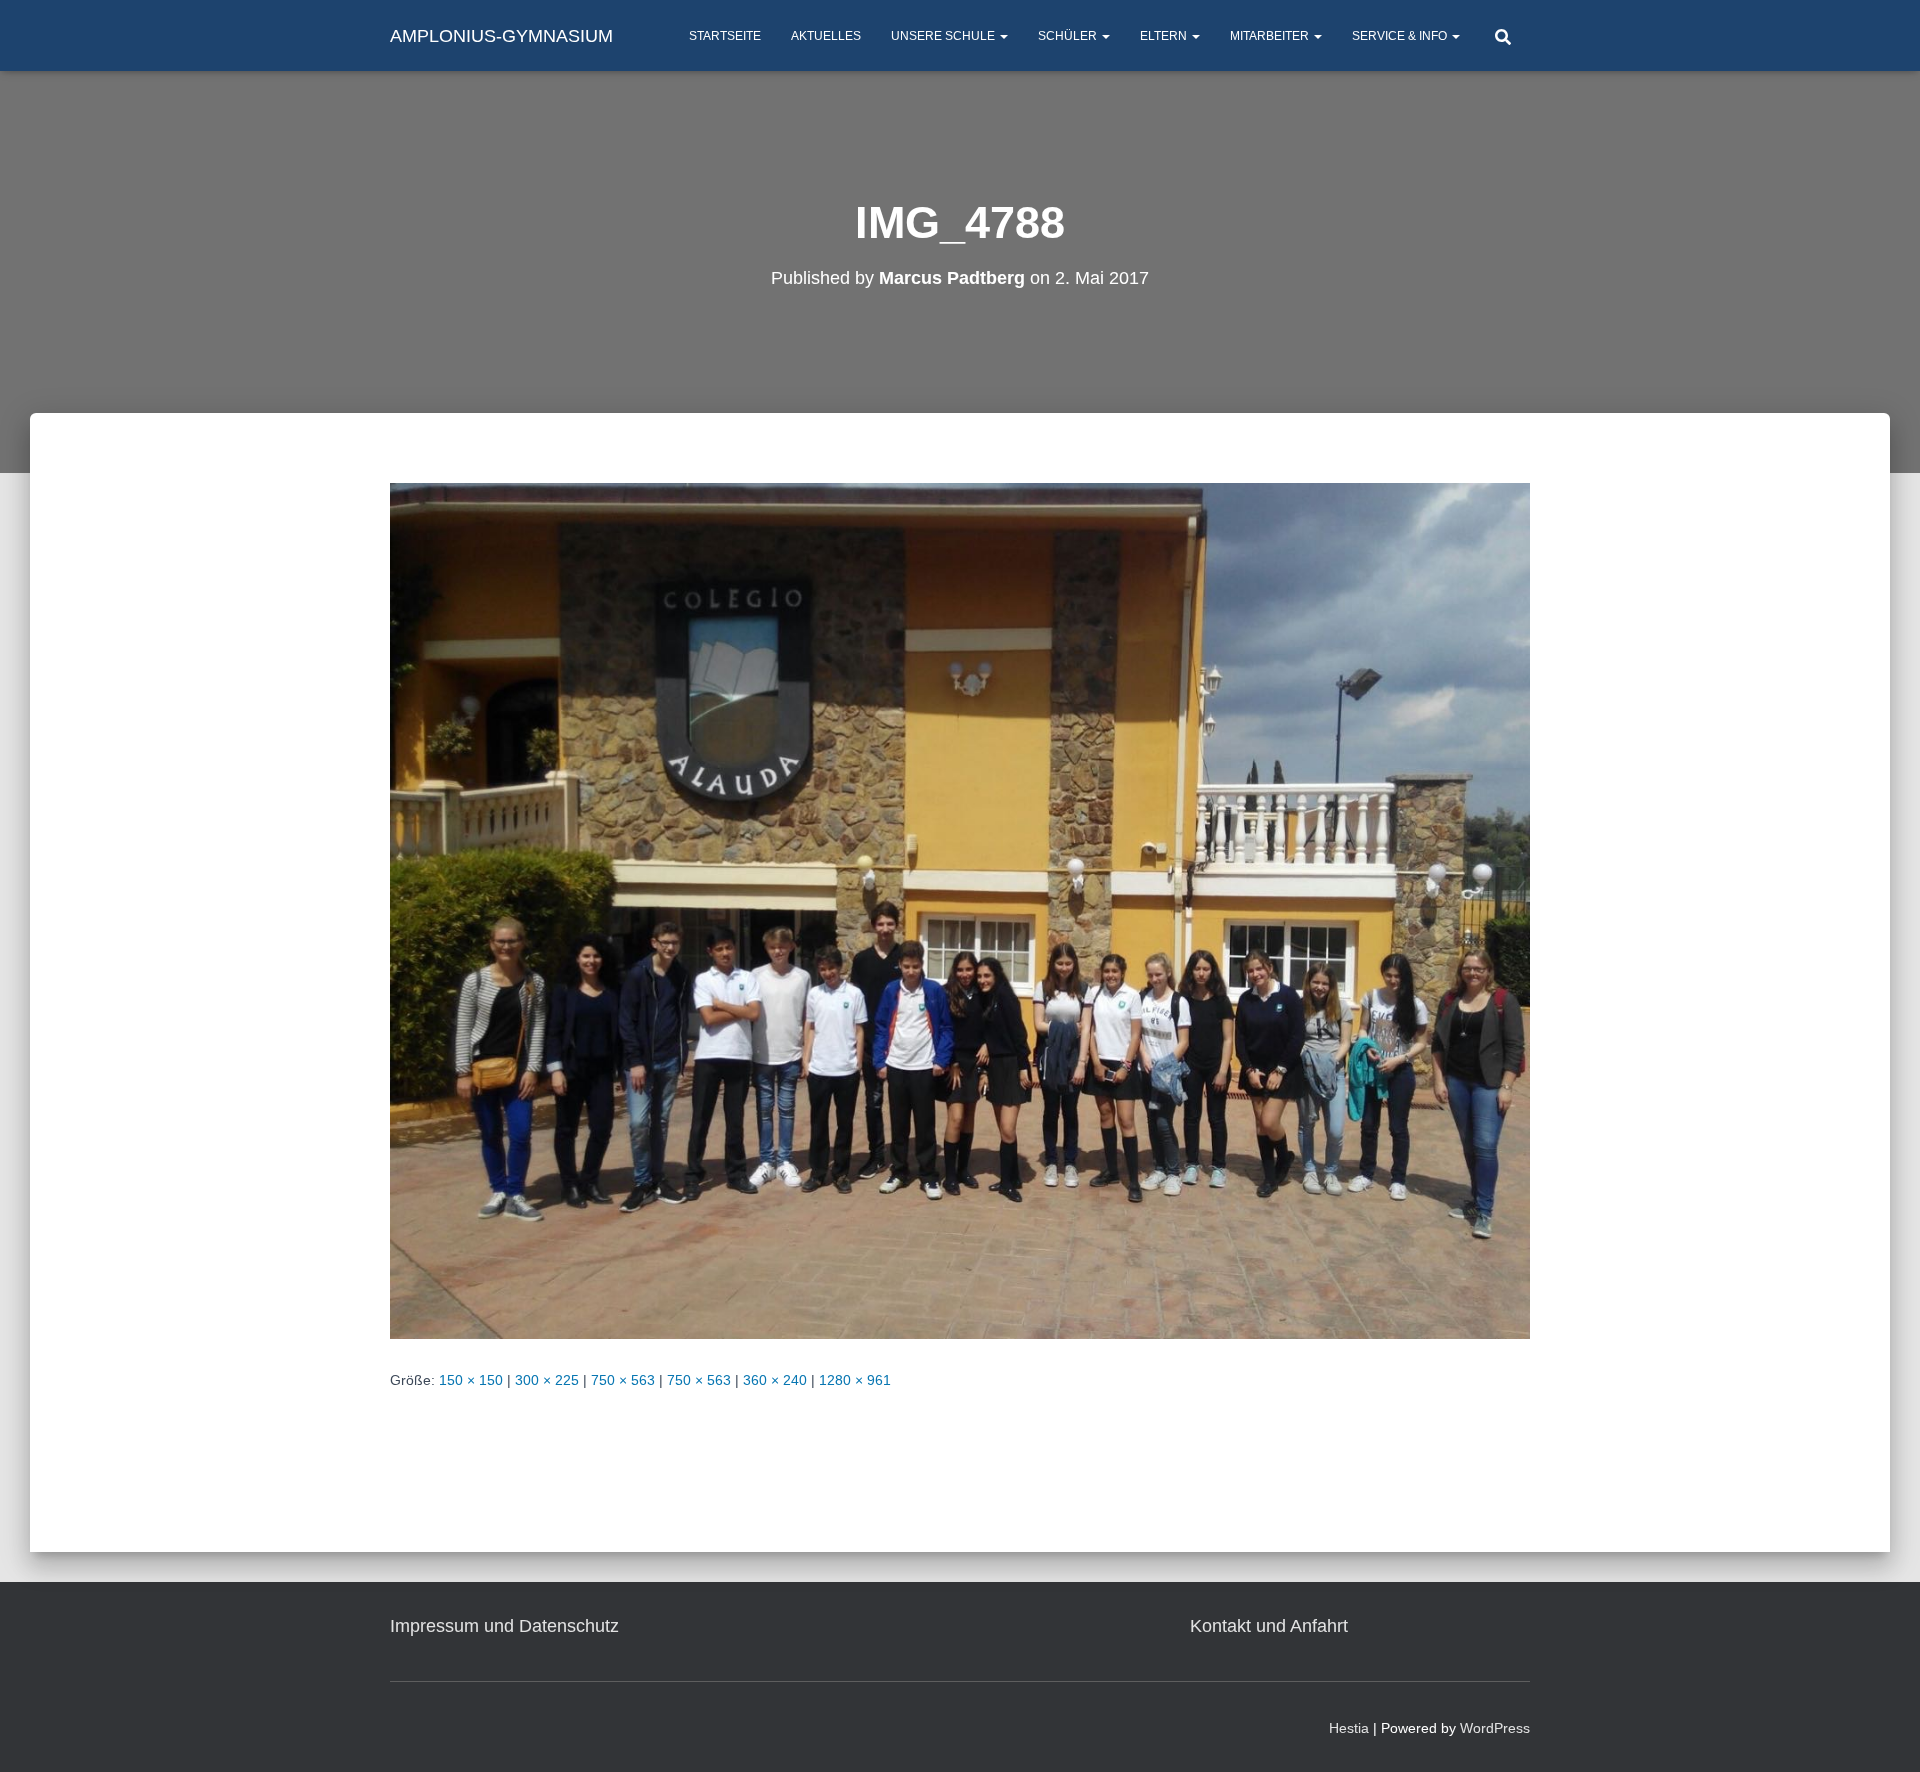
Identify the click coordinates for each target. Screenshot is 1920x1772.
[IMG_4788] (960, 910)
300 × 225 (547, 1380)
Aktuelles (826, 36)
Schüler (1069, 36)
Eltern (1165, 36)
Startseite (725, 36)
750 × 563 (623, 1380)
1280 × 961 (855, 1380)
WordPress (1495, 1728)
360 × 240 (775, 1380)
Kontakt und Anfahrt (1269, 1626)
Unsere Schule (944, 36)
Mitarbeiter (1271, 36)
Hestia (1349, 1728)
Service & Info (1401, 36)
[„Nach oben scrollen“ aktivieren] (1880, 1732)
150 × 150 (471, 1380)
